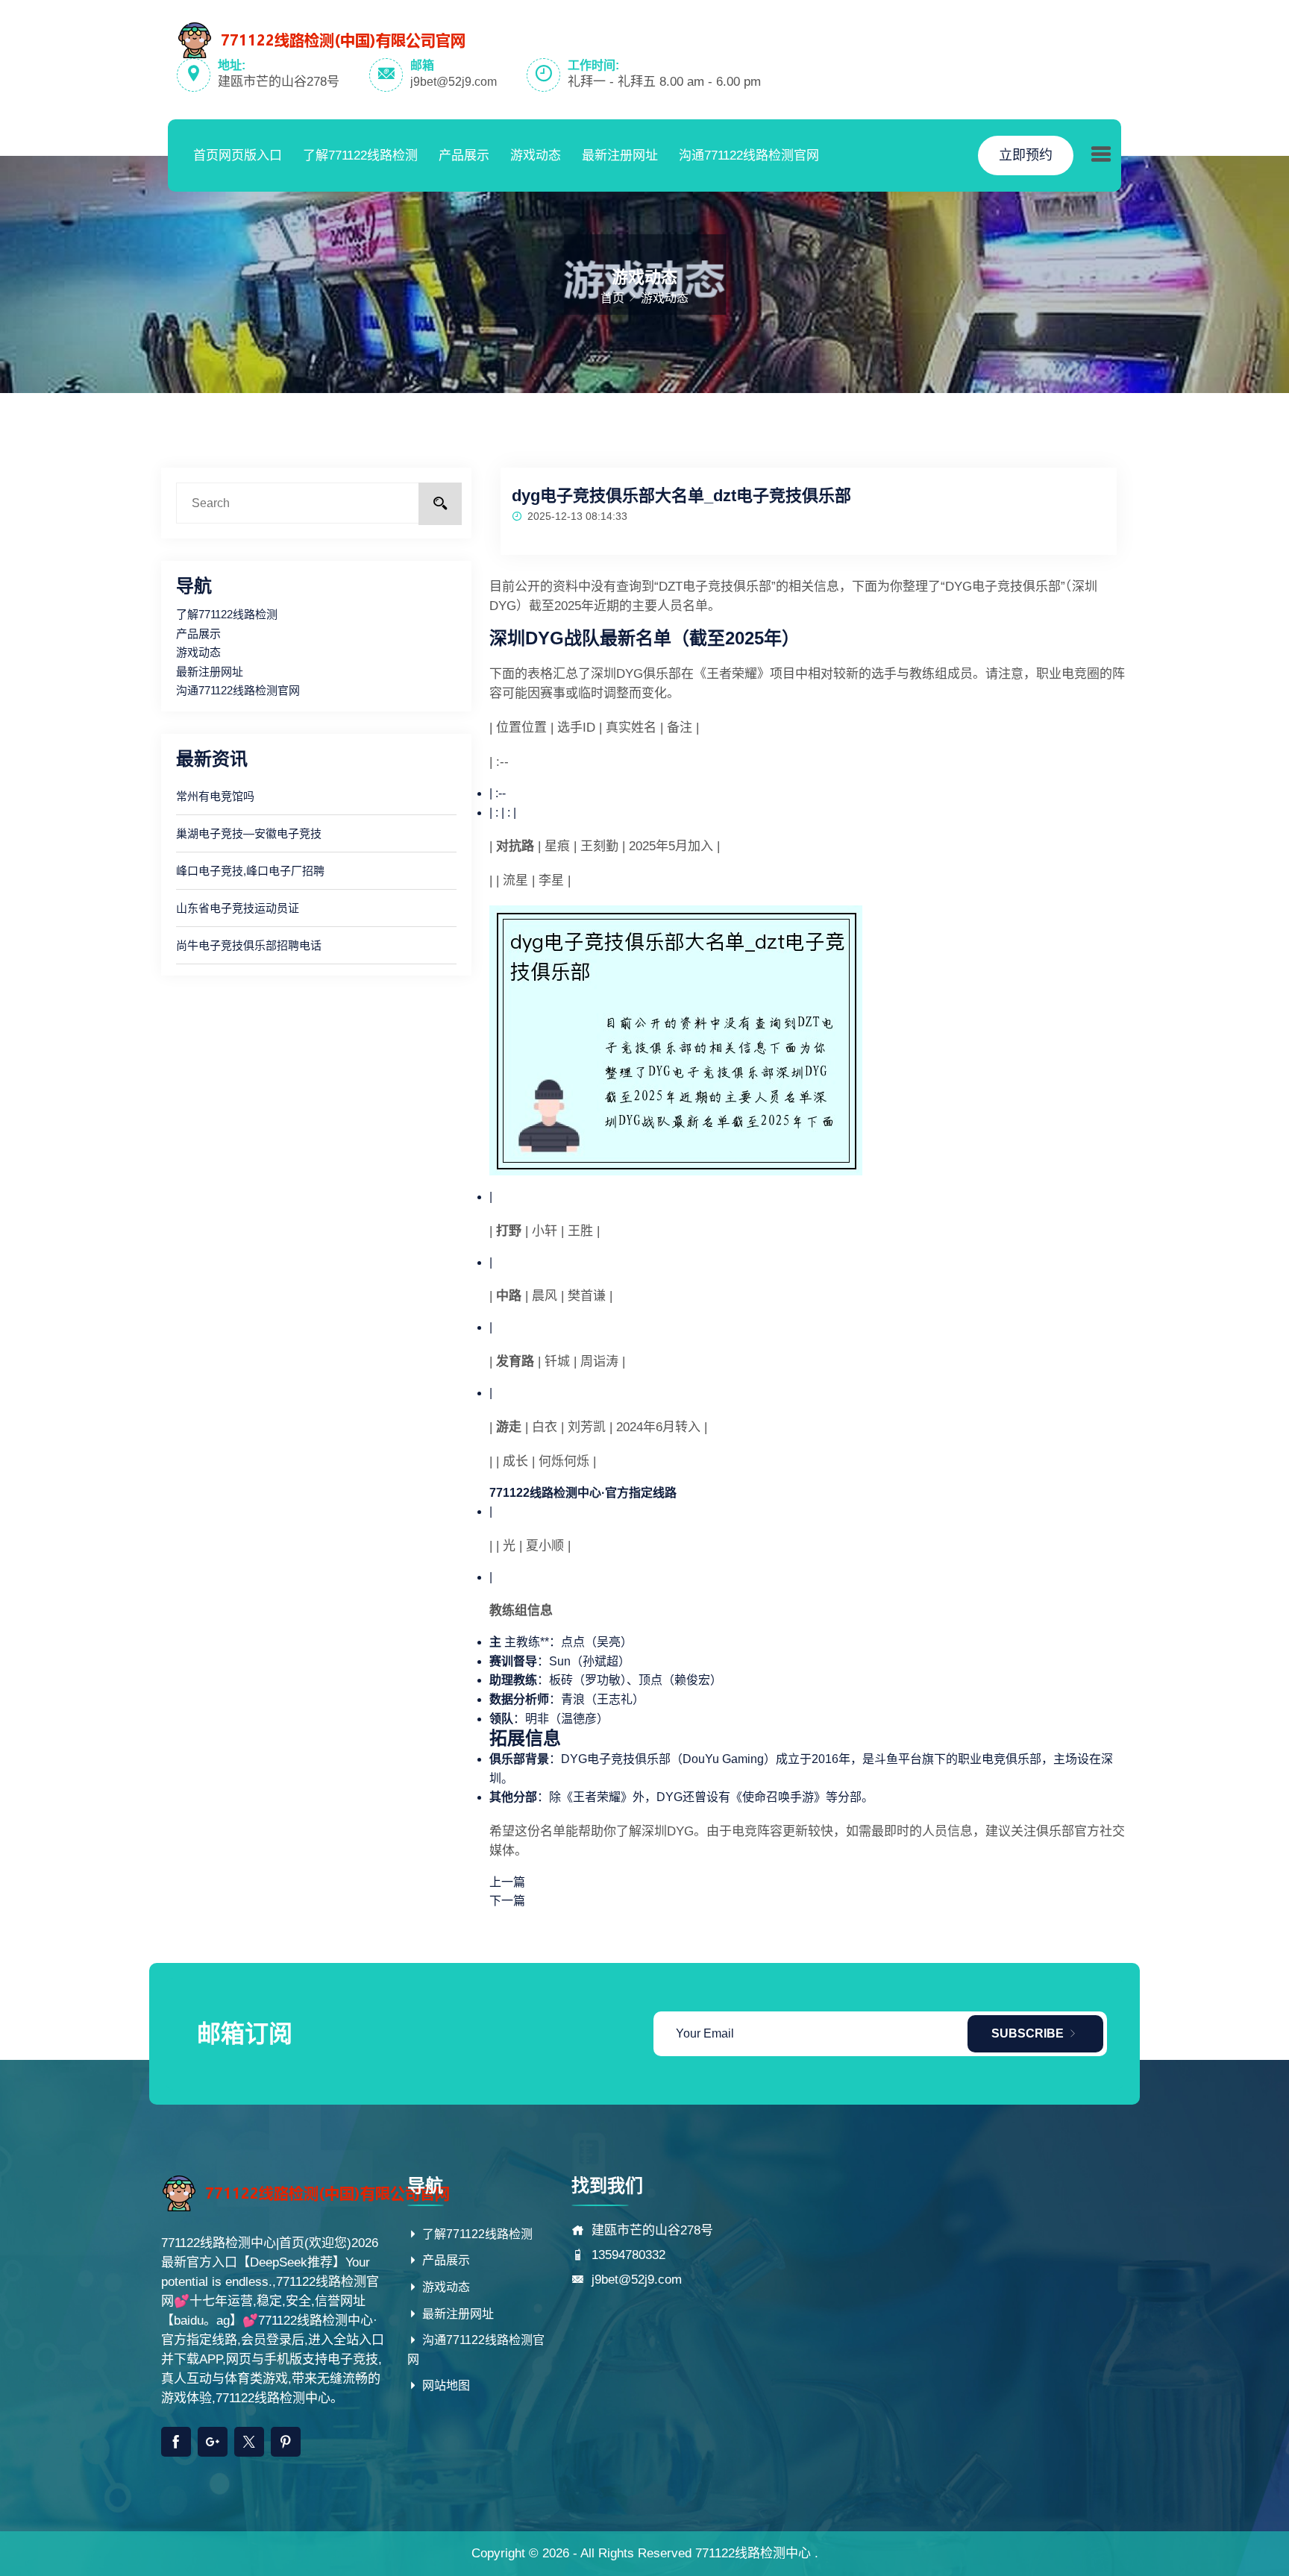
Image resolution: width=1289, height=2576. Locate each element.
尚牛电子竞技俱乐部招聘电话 (249, 945)
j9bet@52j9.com (454, 82)
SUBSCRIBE (1029, 2033)
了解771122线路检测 (360, 155)
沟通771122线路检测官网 (749, 155)
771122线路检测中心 (753, 2553)
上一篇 (507, 1882)
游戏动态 (536, 155)
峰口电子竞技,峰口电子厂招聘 (250, 871)
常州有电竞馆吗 (215, 796)
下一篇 (507, 1901)
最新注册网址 (620, 155)
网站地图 (445, 2385)
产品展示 (464, 155)
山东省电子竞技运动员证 (238, 908)
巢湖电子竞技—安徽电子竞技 (249, 833)
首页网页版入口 (238, 155)
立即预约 (1026, 155)
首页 (612, 298)
